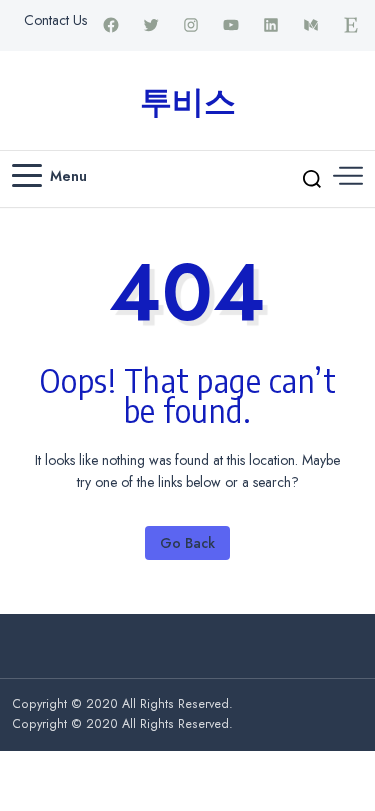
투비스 (188, 100)
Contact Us (55, 20)
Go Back (187, 543)
